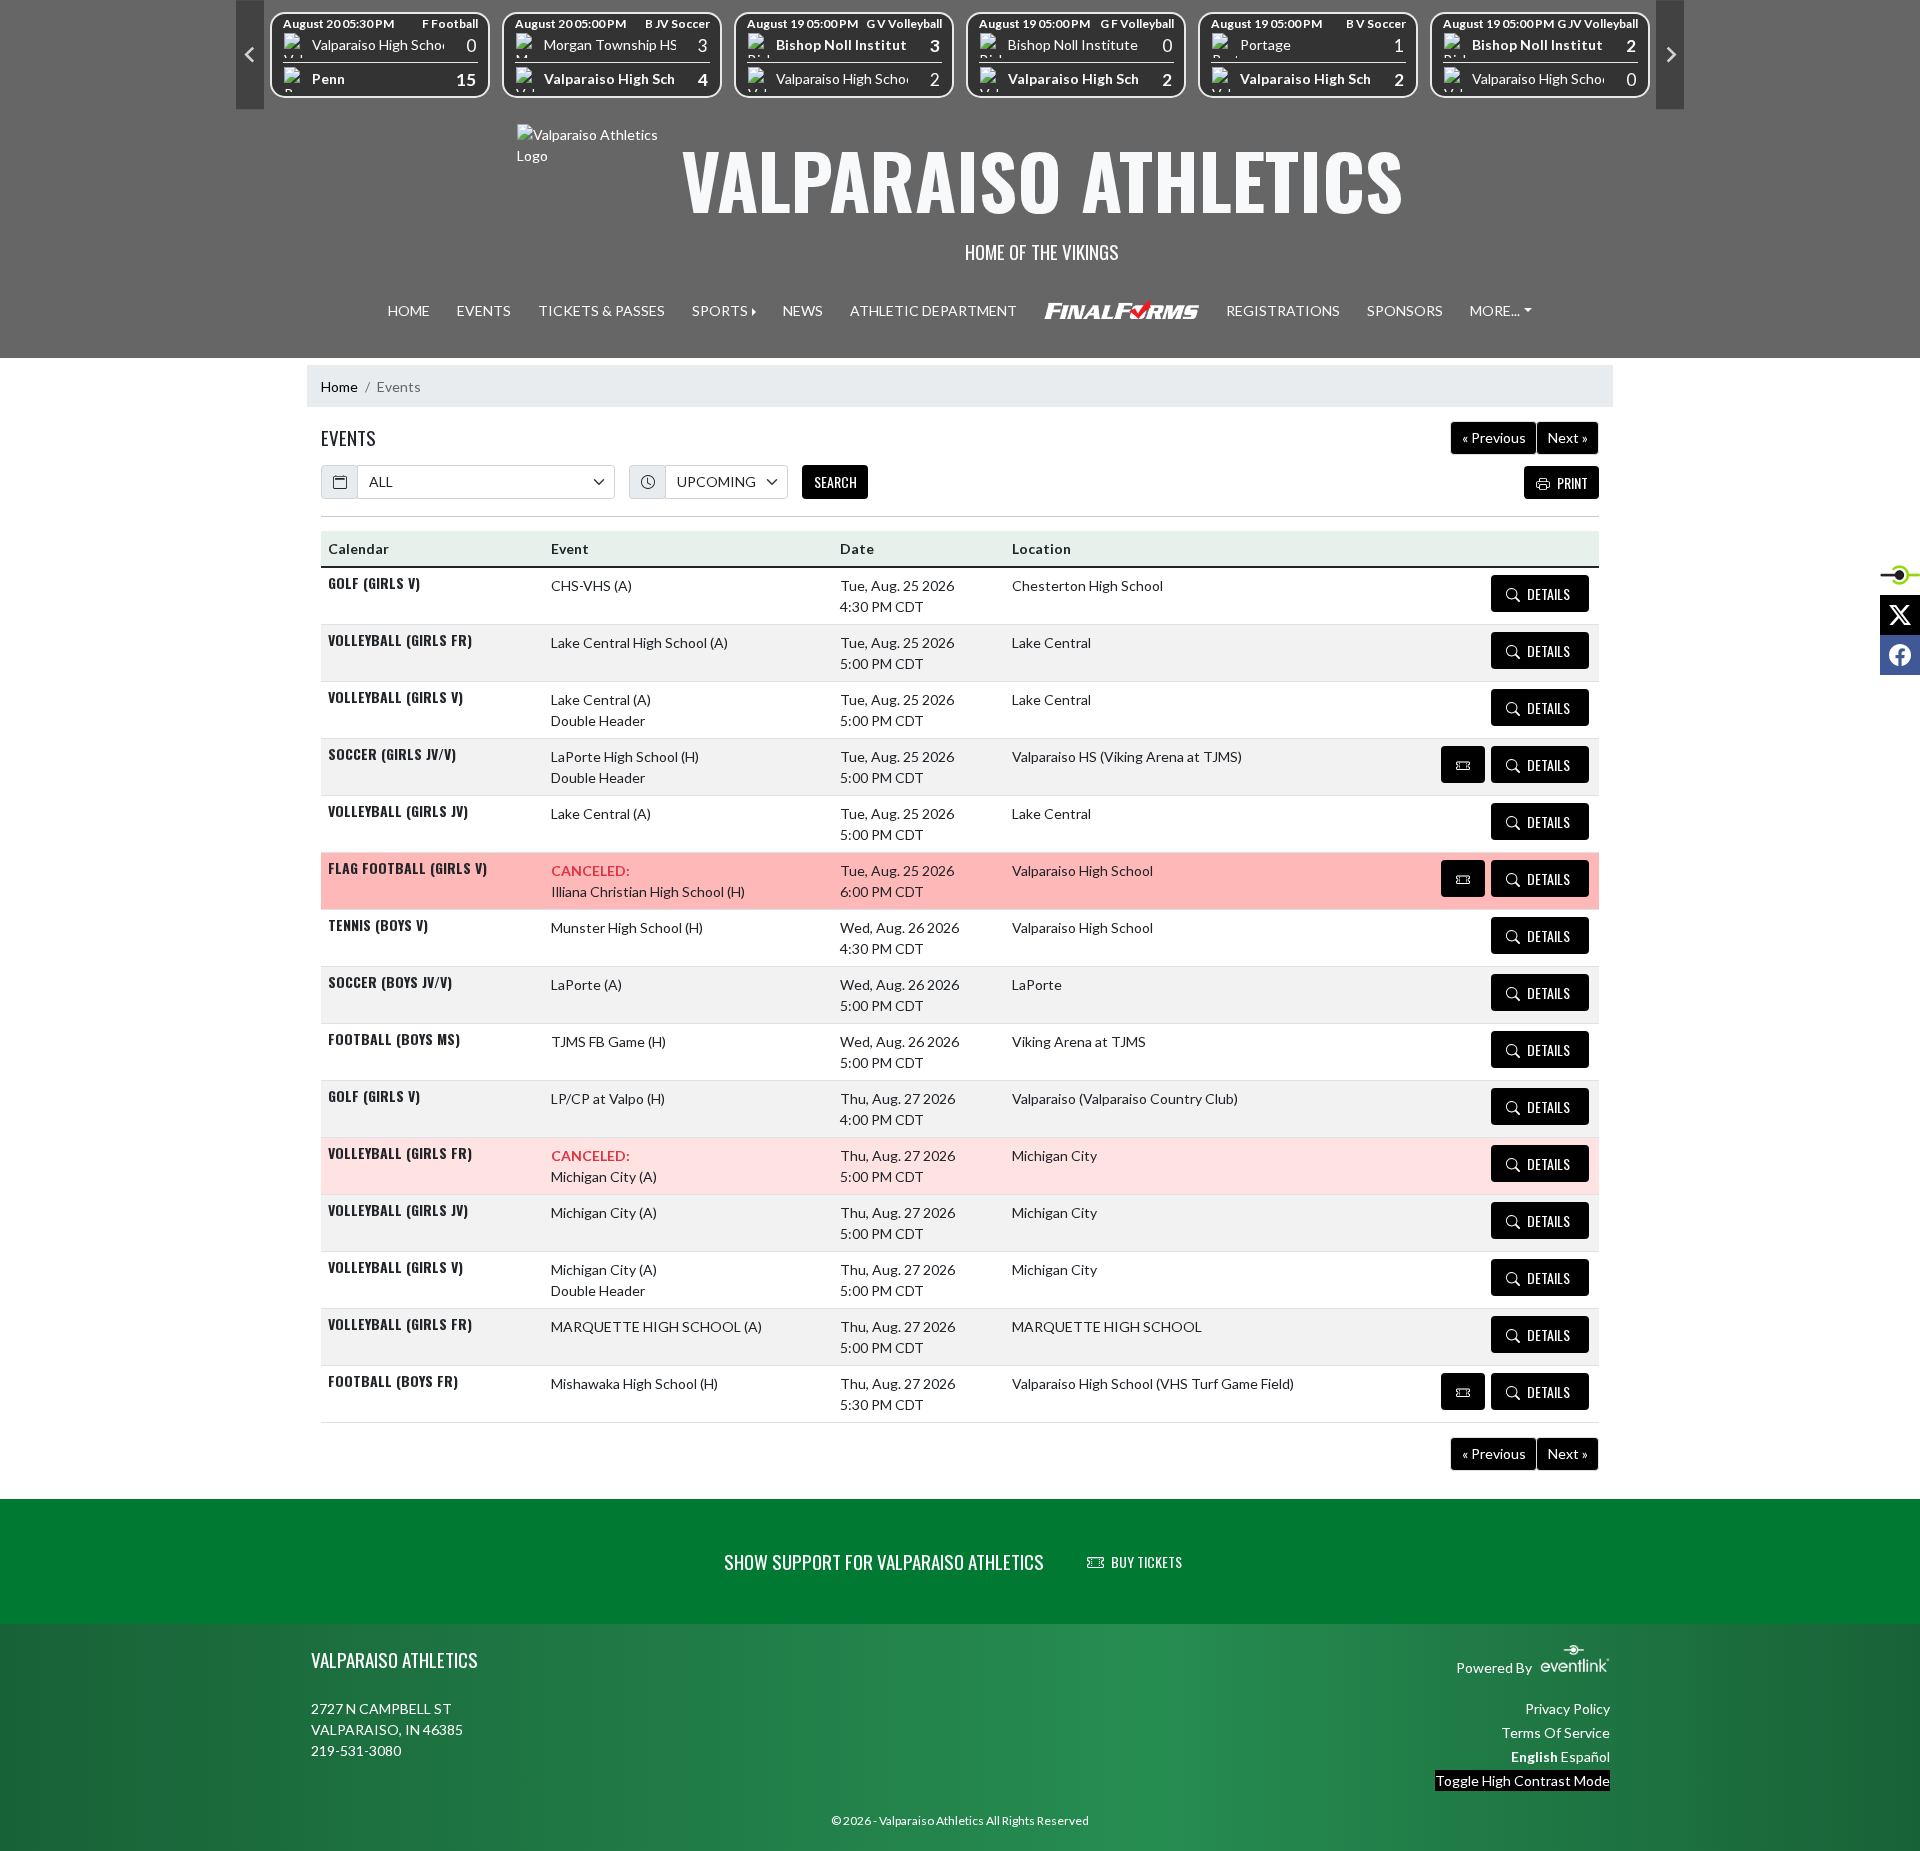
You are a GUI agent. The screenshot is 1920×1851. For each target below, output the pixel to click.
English (1534, 1756)
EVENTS (484, 310)
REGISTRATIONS (1283, 310)
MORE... (1495, 310)
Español (1585, 1756)
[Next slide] (1670, 55)
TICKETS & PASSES (601, 310)
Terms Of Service (1555, 1732)
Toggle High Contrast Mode (1522, 1780)
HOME (409, 310)
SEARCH (835, 481)
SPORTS (720, 310)
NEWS (803, 310)
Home (339, 386)
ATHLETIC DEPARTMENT (933, 310)
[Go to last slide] (250, 55)
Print (1572, 482)
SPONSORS (1405, 310)
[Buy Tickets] (1463, 764)
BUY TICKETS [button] (1146, 1561)
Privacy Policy (1567, 1708)
